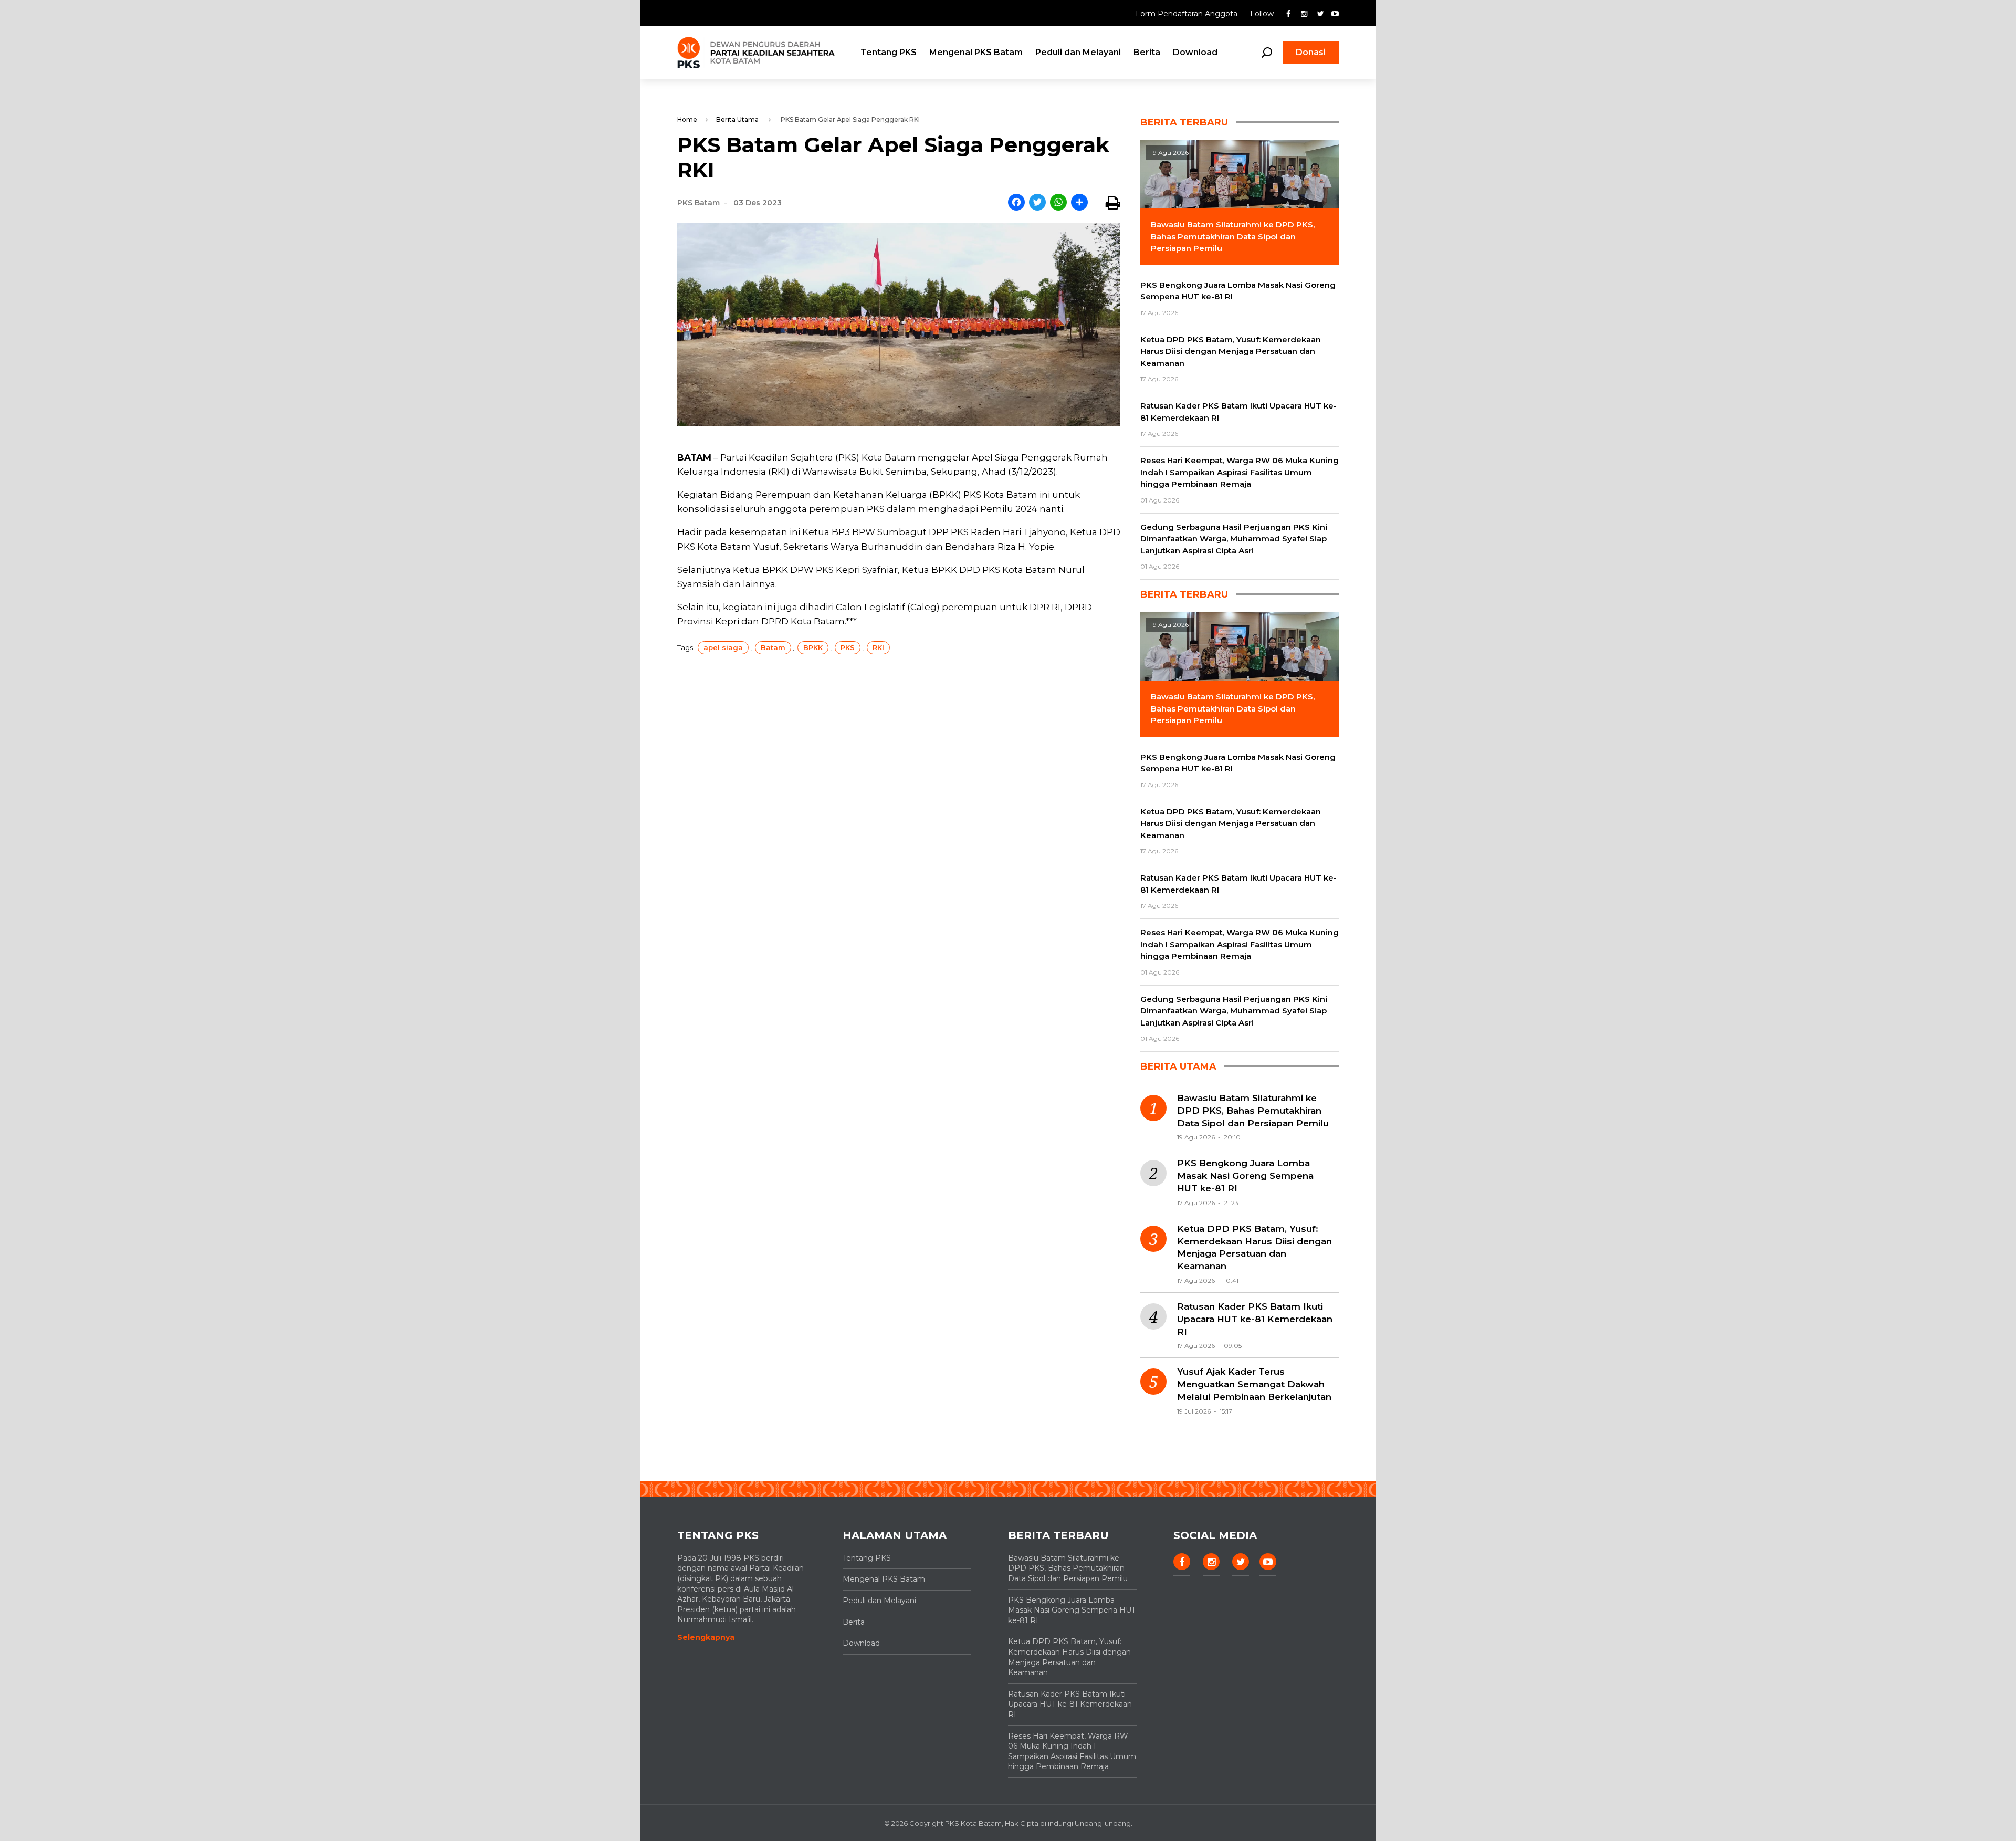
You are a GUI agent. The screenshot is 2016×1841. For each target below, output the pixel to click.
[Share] (1079, 203)
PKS (848, 647)
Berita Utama (737, 119)
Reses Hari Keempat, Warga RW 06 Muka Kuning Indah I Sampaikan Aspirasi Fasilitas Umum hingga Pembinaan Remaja (1072, 1751)
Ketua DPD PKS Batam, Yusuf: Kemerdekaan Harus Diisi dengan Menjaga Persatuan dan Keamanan (1254, 1247)
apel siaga (723, 647)
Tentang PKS (889, 52)
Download (1195, 52)
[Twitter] (1037, 203)
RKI (878, 647)
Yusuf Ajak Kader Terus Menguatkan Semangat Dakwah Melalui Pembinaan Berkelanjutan (1254, 1384)
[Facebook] (1016, 203)
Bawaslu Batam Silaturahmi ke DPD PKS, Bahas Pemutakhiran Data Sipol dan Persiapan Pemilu (1253, 1111)
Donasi (1311, 52)
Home (687, 119)
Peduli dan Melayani (1078, 52)
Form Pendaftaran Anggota (1188, 14)
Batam (773, 647)
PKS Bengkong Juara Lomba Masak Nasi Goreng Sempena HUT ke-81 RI (1245, 1176)
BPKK (813, 647)
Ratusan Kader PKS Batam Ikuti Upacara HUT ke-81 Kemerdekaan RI (1255, 1319)
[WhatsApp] (1058, 203)
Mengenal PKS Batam (976, 52)
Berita (1147, 52)
